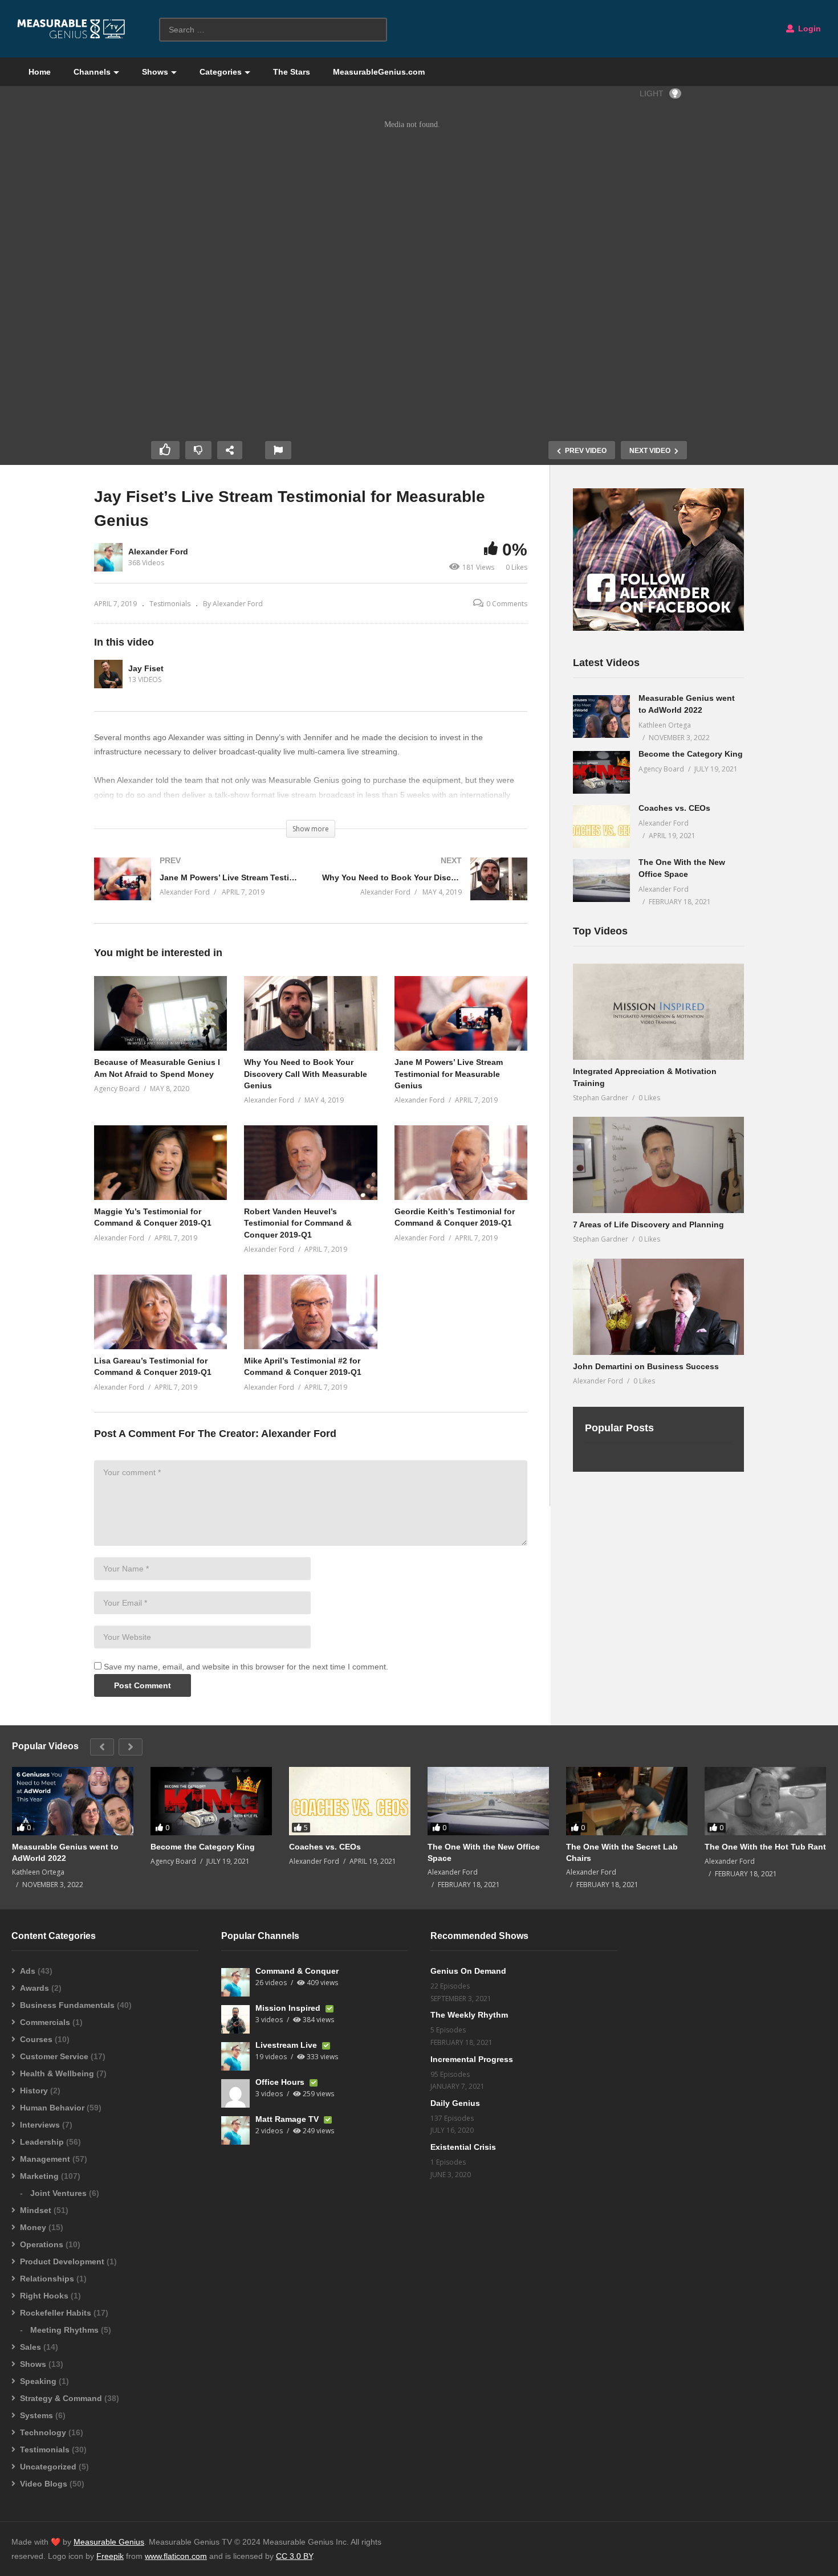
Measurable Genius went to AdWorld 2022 (65, 1852)
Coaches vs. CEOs (674, 808)
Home (40, 72)
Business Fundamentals (67, 2005)
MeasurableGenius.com (379, 72)
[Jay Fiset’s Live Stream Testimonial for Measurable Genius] (160, 1013)
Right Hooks (44, 2296)
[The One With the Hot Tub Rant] (765, 1801)
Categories (221, 72)
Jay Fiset (146, 668)
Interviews (40, 2125)
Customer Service (54, 2056)
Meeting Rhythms (64, 2330)
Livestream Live (287, 2045)
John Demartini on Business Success (646, 1366)
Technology (43, 2432)
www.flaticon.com (176, 2556)
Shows (155, 72)
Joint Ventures (58, 2193)
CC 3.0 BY (294, 2556)
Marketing (39, 2176)
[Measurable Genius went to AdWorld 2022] (601, 717)
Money (33, 2227)
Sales (30, 2347)
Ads (28, 1971)
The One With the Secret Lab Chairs (622, 1852)
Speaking (38, 2381)
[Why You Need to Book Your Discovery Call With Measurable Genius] (425, 890)
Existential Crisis (463, 2147)
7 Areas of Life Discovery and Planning (648, 1224)
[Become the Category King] (601, 772)
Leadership (42, 2142)
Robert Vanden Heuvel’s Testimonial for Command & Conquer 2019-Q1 (298, 1223)
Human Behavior (52, 2108)
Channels (92, 72)
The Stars (292, 72)
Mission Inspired (289, 2008)
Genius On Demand (468, 1971)
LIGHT (652, 93)
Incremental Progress (472, 2059)
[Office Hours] (235, 2093)
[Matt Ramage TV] (235, 2130)
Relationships (47, 2279)
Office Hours (281, 2082)
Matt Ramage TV (288, 2119)
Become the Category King (691, 754)
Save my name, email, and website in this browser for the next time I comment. (246, 1667)
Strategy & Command (61, 2398)
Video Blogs (44, 2484)
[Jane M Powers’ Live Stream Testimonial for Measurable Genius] (197, 890)
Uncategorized (48, 2467)
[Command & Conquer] (235, 1982)
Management (45, 2159)
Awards (34, 1988)
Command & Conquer (297, 1971)
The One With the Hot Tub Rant (765, 1847)
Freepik (110, 2556)
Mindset (36, 2210)
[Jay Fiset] (108, 674)
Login (808, 28)
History (34, 2091)
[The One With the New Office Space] (601, 881)
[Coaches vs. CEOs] (601, 826)
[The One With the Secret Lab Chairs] (627, 1801)
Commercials (45, 2022)
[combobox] (273, 30)
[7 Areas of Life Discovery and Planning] (658, 1165)
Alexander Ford (158, 552)
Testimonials (170, 604)
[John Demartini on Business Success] (658, 1307)
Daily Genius (455, 2103)
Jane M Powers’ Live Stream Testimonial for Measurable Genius (449, 1074)
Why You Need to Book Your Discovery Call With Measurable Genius (306, 1074)
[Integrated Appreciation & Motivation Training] (658, 1012)
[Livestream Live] (235, 2056)
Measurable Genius (109, 2542)
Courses (36, 2039)
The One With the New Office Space (484, 1852)
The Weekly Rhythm (469, 2015)
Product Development (62, 2261)
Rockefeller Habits (56, 2313)
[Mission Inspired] (235, 2019)
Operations (42, 2244)
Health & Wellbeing (57, 2073)
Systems (36, 2415)
